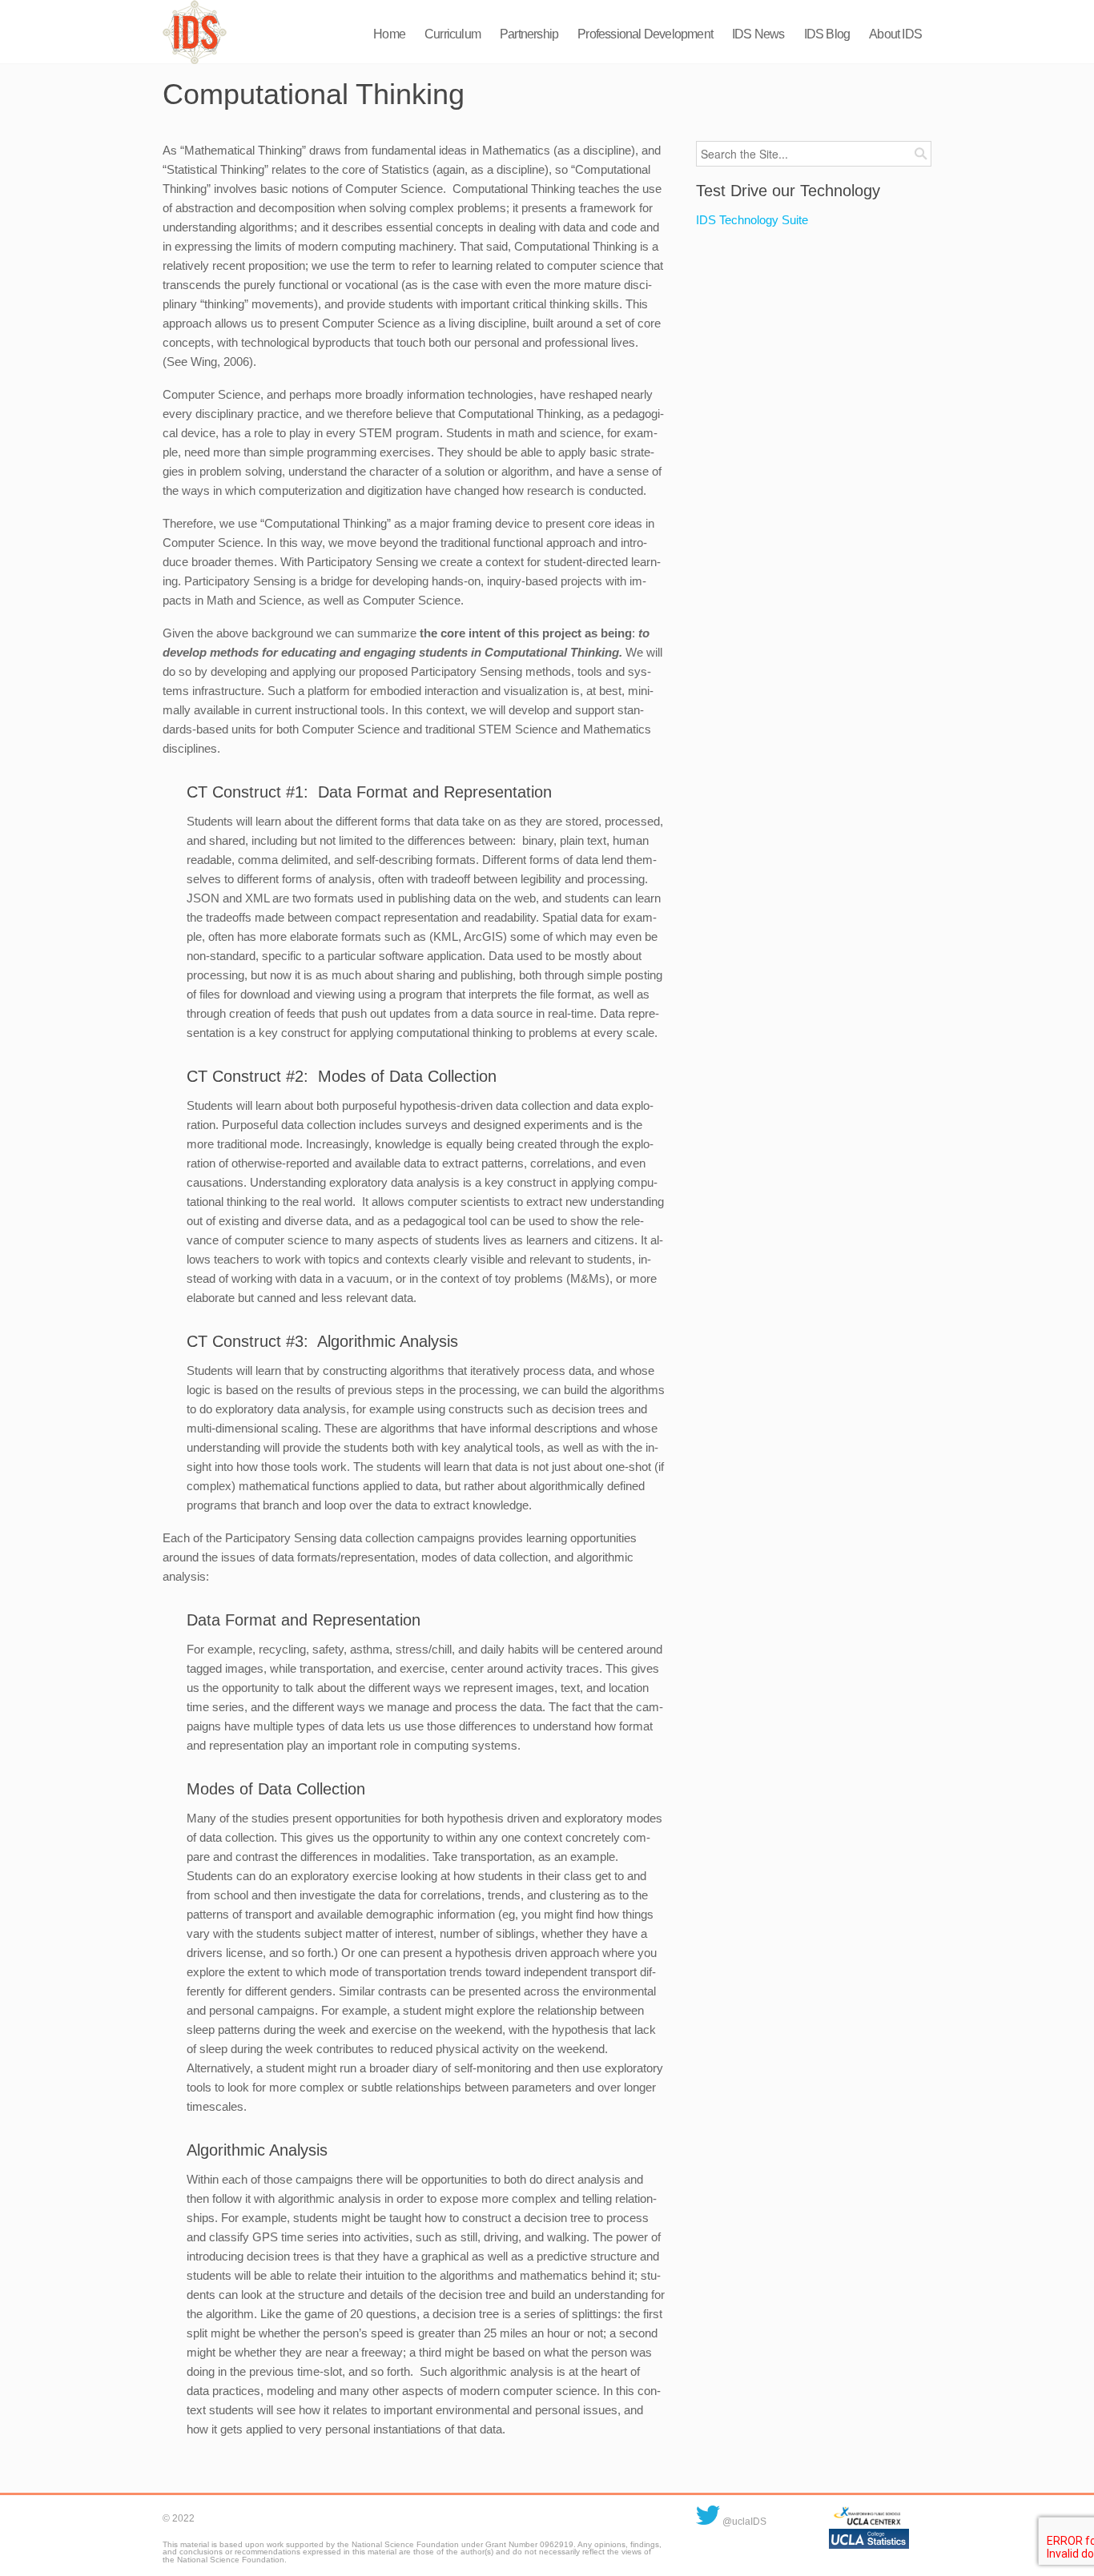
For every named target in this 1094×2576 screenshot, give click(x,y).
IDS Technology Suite (752, 220)
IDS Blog (827, 34)
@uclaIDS (743, 2522)
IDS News (758, 34)
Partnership (529, 34)
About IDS (895, 34)
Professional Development (645, 34)
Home (389, 34)
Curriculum (452, 34)
